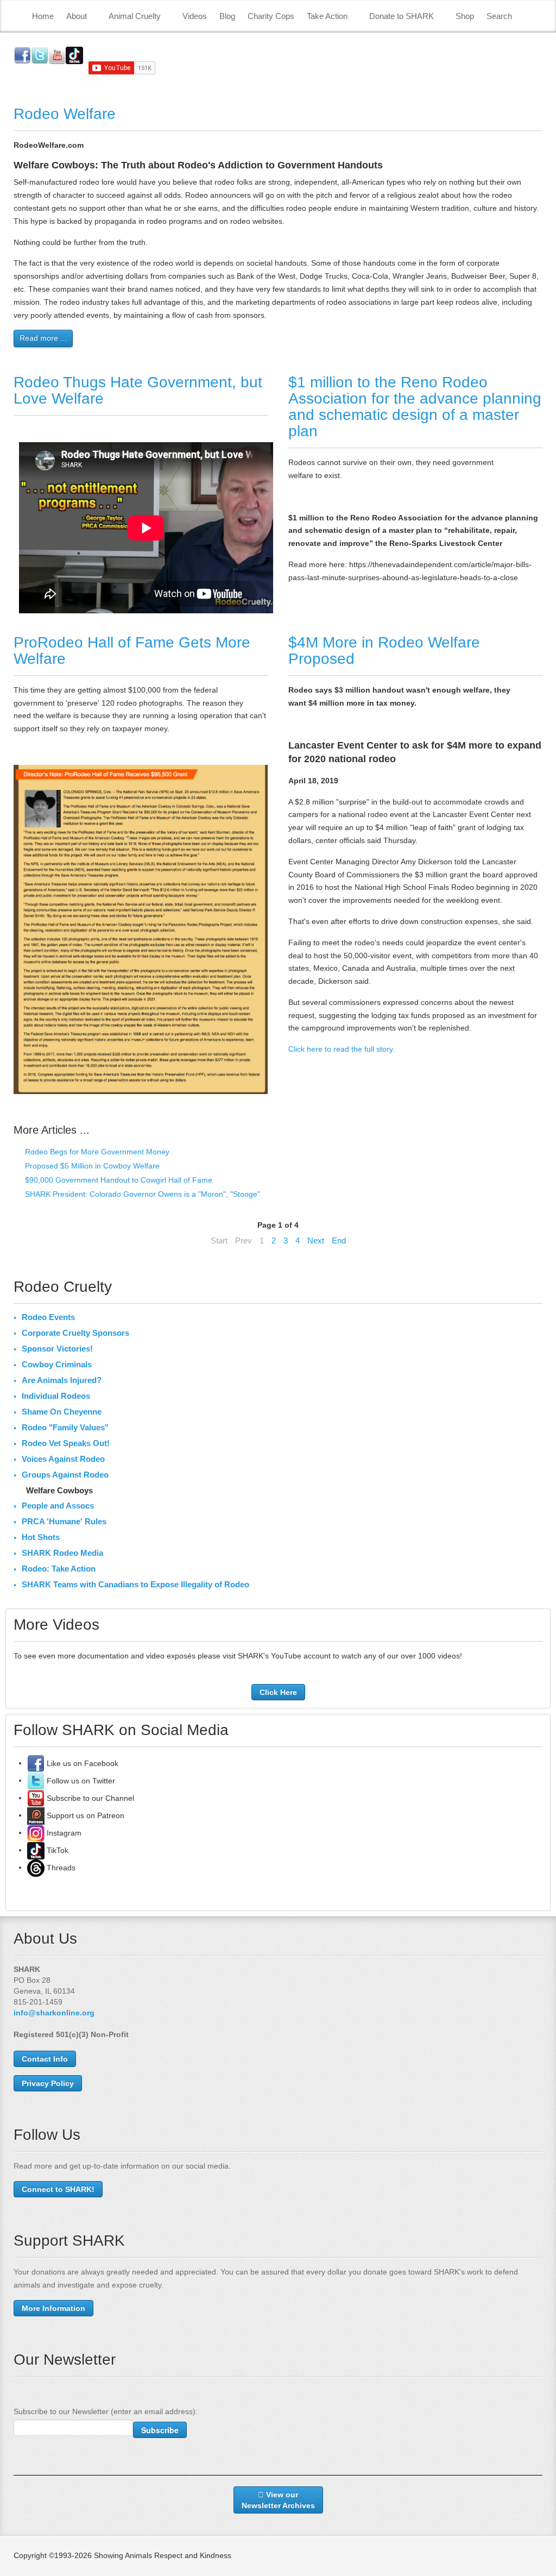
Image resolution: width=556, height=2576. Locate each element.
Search (499, 16)
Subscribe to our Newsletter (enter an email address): (106, 2411)
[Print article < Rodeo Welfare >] (539, 145)
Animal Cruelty (135, 16)
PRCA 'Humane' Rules (64, 1521)
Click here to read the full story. (342, 1049)
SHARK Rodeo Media (62, 1553)
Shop (465, 16)
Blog (227, 16)
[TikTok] (36, 1850)
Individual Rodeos (56, 1396)
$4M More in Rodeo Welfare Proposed (384, 651)
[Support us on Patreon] (36, 1815)
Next (316, 1240)
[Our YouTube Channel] (36, 1798)
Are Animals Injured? (62, 1380)
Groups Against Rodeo (65, 1475)
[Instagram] (36, 1832)
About (77, 16)
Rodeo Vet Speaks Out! (66, 1443)
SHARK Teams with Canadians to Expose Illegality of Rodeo (135, 1584)
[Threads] (36, 1867)
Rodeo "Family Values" (65, 1427)
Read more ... (43, 338)
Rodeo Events (48, 1317)
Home (43, 16)
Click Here (278, 1692)
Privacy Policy (48, 2083)
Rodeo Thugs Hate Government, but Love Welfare (138, 390)
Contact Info (45, 2059)
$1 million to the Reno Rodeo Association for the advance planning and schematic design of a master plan (415, 407)
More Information (53, 2308)
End (339, 1240)
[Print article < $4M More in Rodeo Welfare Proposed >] (539, 690)
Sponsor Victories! (57, 1349)
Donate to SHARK (402, 16)
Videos (195, 16)
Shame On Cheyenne (62, 1412)
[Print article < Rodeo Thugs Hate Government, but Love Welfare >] (265, 430)
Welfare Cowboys (59, 1490)
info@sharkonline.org (54, 2013)
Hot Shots (41, 1537)
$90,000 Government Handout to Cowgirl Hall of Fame (118, 1180)
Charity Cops (271, 16)
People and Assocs (58, 1506)
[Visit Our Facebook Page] (36, 1763)
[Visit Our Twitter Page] (36, 1780)
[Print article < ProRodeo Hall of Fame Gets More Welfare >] (265, 690)
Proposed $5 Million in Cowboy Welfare (91, 1166)
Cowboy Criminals (57, 1364)
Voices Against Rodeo (63, 1459)
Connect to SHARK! (58, 2189)
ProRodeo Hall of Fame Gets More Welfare (132, 651)
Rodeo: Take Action (59, 1569)
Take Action (327, 16)
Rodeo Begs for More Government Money (96, 1152)
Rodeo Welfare (65, 114)
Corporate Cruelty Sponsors (75, 1333)
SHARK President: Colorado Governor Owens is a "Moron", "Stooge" (141, 1194)
